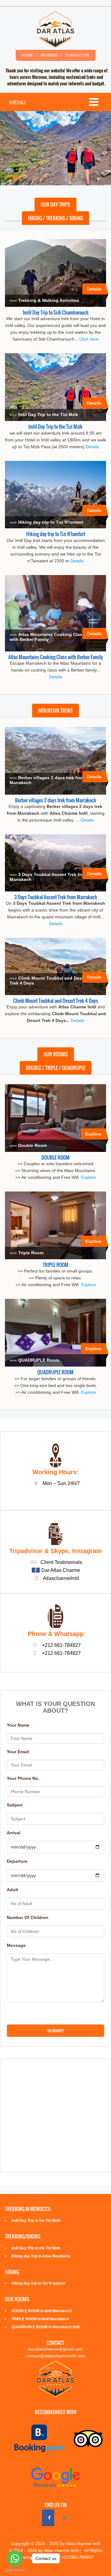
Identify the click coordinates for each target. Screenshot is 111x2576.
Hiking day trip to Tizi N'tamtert (56, 534)
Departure (17, 1861)
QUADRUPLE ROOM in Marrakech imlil (45, 2327)
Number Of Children (28, 1917)
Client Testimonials (61, 1562)
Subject (15, 1805)
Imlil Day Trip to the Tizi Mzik (55, 426)
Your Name (18, 1725)
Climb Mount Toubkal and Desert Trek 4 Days (55, 1000)
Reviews (49, 55)
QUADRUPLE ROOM (55, 1372)
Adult (12, 1890)
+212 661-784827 (61, 1653)
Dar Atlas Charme (61, 1570)
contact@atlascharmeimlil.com (56, 2356)
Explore (93, 1134)
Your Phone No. (23, 1778)
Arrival (14, 1833)
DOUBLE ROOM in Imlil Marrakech (41, 2311)
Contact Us (77, 55)
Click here (89, 339)
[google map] (55, 2116)
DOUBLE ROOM (55, 1157)
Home (27, 55)
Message (16, 1945)
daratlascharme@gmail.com (55, 2349)
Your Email (18, 1752)
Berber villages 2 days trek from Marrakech (56, 800)
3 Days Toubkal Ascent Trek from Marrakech (56, 897)
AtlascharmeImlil (61, 1578)
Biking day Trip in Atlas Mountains (41, 2256)
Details (94, 289)
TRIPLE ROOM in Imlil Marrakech (40, 2319)
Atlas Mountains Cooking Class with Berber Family (56, 657)
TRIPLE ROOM (56, 1264)
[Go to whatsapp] (15, 2558)
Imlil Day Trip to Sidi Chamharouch (56, 312)
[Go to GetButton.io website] (15, 2570)
